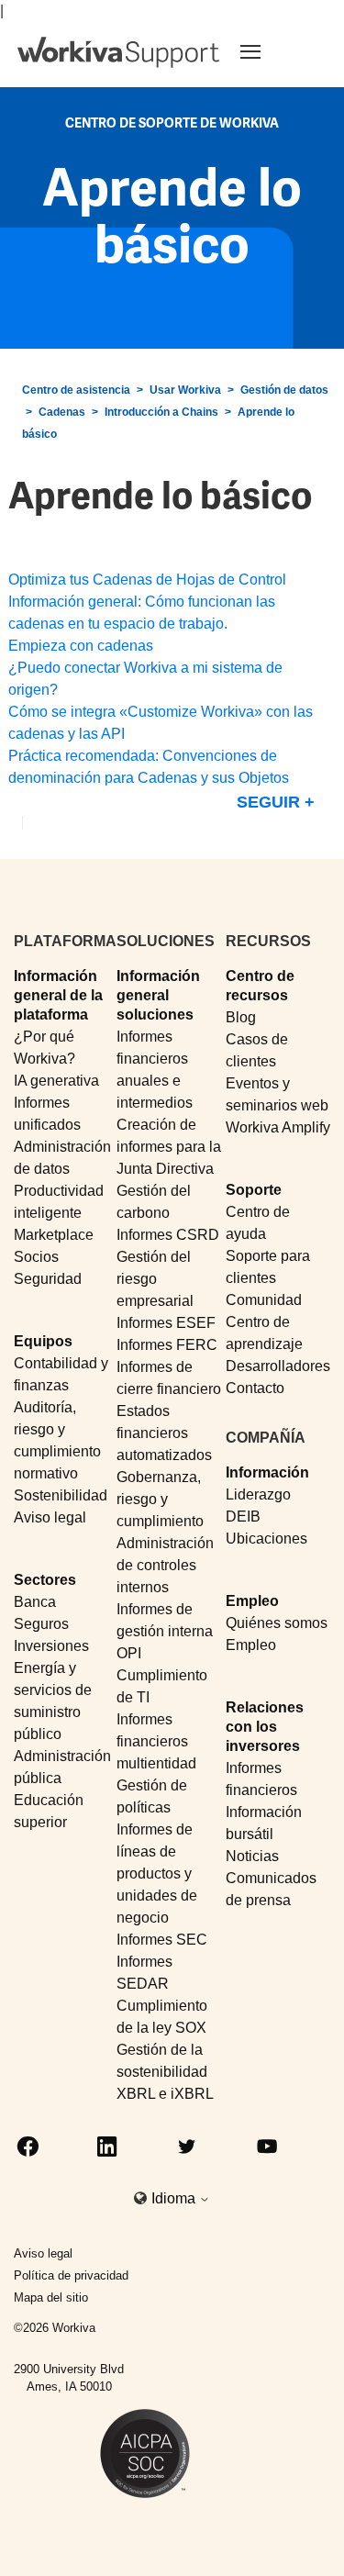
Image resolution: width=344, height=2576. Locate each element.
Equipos (43, 1341)
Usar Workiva (185, 390)
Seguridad (48, 1279)
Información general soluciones (158, 996)
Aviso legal (50, 1517)
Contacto (255, 1388)
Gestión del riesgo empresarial (155, 1279)
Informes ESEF (166, 1323)
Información (267, 1472)
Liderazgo (258, 1494)
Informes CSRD (168, 1235)
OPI (129, 1653)
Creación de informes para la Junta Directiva (169, 1147)
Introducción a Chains (161, 412)
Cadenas (62, 412)
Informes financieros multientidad (156, 1741)
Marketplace (54, 1235)
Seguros (41, 1624)
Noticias (252, 1856)
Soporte (254, 1190)
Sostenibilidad (61, 1495)
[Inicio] (118, 52)
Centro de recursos (260, 986)
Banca (35, 1602)
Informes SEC (162, 1940)
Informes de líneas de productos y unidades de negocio (157, 1873)
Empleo (252, 1601)
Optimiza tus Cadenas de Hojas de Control (147, 580)
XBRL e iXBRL (165, 2094)
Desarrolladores (278, 1366)
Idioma (175, 2198)
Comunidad (264, 1300)
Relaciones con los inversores (265, 1727)
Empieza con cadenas (81, 646)
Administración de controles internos (165, 1565)
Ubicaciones (266, 1539)
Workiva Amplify (278, 1127)
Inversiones (51, 1646)
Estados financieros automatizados (164, 1433)
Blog (241, 1017)
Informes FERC (167, 1345)
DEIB (243, 1517)
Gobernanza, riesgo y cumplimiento (160, 1499)
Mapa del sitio (51, 2297)
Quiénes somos (277, 1623)
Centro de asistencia (76, 390)
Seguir (268, 802)
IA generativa (56, 1081)
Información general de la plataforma (58, 996)
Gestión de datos (284, 390)
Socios (36, 1257)
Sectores (45, 1580)
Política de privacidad (71, 2275)
